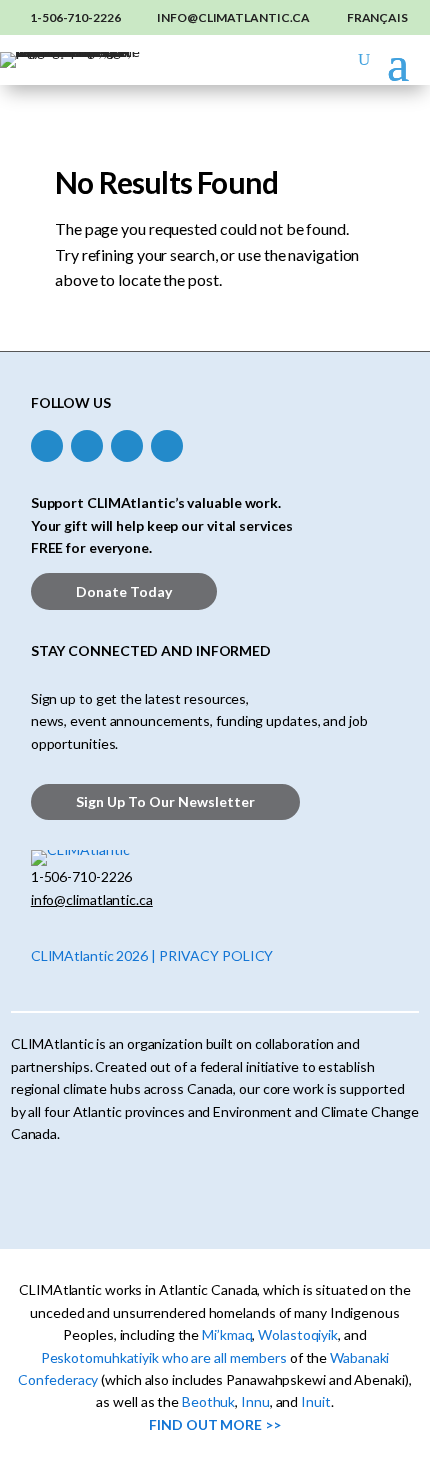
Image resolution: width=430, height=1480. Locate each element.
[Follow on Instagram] (87, 446)
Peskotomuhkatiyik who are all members (164, 1357)
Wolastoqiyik (298, 1334)
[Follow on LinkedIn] (127, 446)
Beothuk (208, 1401)
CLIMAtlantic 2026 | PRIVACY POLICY (152, 955)
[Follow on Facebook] (47, 446)
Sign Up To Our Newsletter (165, 801)
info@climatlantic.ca (233, 17)
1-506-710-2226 (75, 17)
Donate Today (124, 591)
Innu (255, 1401)
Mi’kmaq (227, 1334)
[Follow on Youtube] (167, 446)
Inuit (316, 1401)
